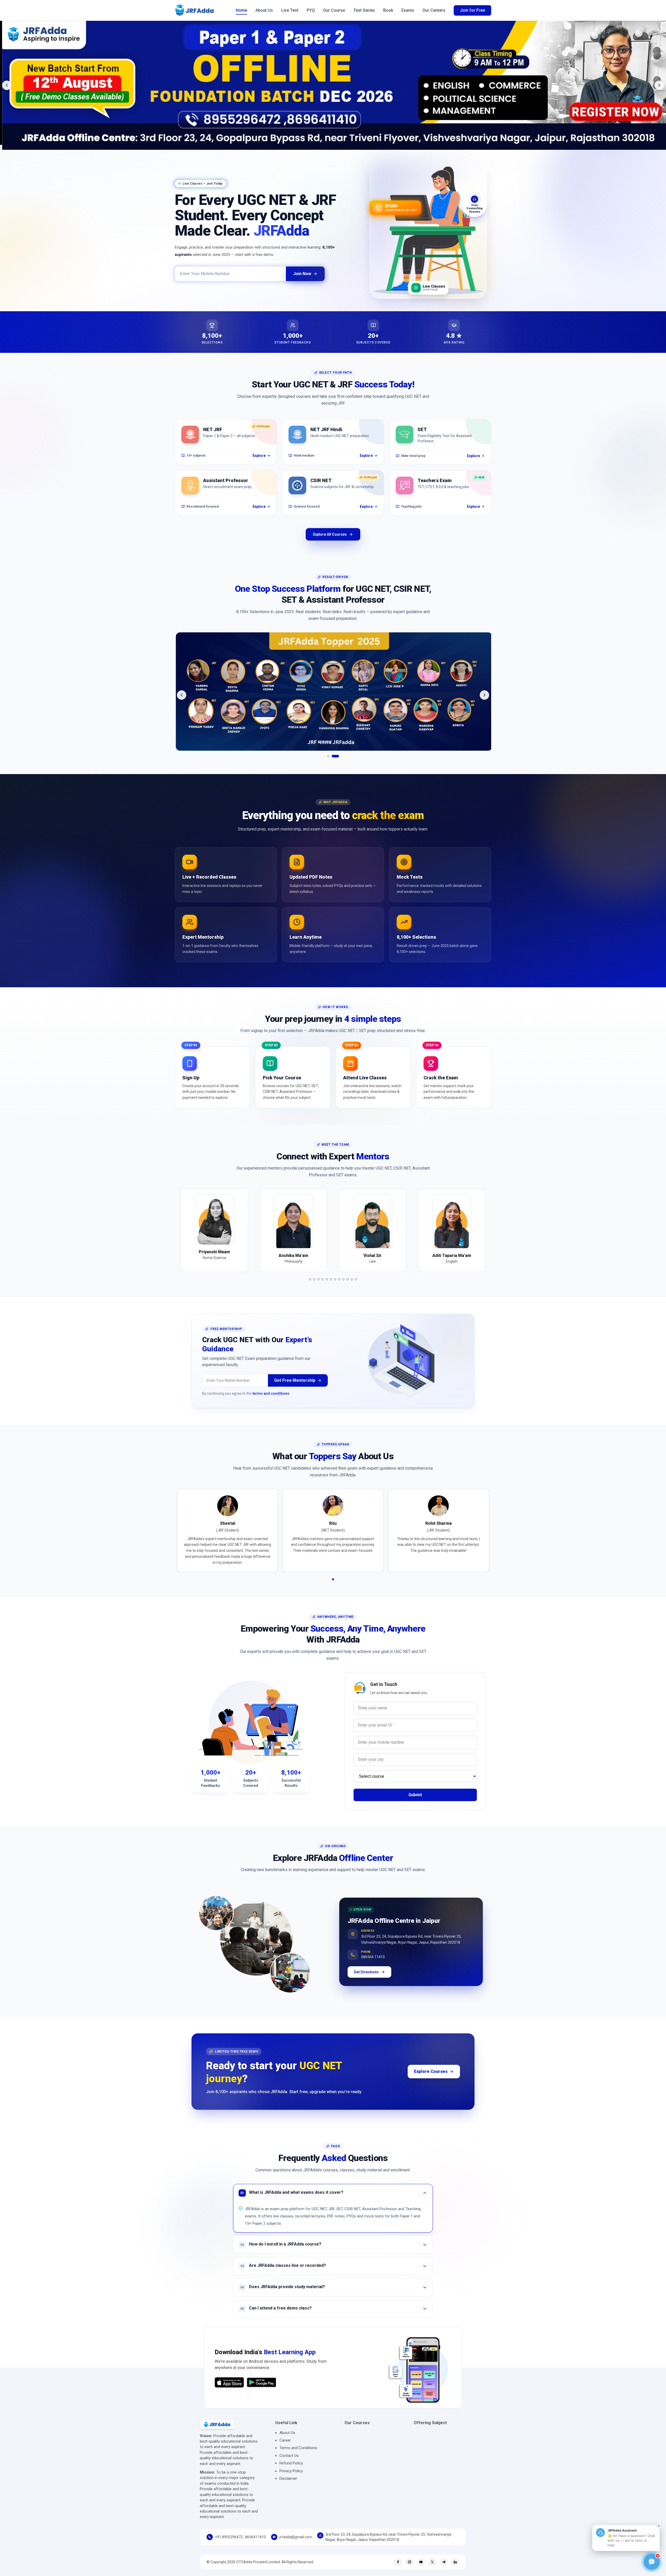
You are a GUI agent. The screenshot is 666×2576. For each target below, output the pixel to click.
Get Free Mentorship (295, 1380)
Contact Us (289, 2456)
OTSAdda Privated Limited (258, 2562)
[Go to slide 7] (335, 1279)
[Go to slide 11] (352, 1279)
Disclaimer (288, 2478)
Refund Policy (291, 2463)
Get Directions (366, 1972)
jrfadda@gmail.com (296, 2537)
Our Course (334, 10)
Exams (408, 10)
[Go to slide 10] (348, 1279)
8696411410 (255, 2537)
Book (388, 10)
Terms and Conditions (298, 2448)
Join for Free (472, 10)
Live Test (290, 10)
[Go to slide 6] (331, 1279)
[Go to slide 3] (318, 1279)
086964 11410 (373, 1955)
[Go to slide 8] (339, 1279)
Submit (415, 1795)
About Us (264, 10)
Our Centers (434, 10)
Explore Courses (431, 2071)
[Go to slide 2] (338, 756)
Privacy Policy (291, 2471)
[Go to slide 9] (343, 1279)
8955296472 (232, 2537)
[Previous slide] (7, 85)
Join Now (302, 274)
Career (285, 2440)
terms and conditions (271, 1393)
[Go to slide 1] (331, 756)
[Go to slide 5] (327, 1279)
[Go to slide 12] (356, 1279)
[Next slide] (659, 85)
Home (241, 10)
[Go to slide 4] (323, 1279)
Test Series (364, 10)
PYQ (311, 10)
